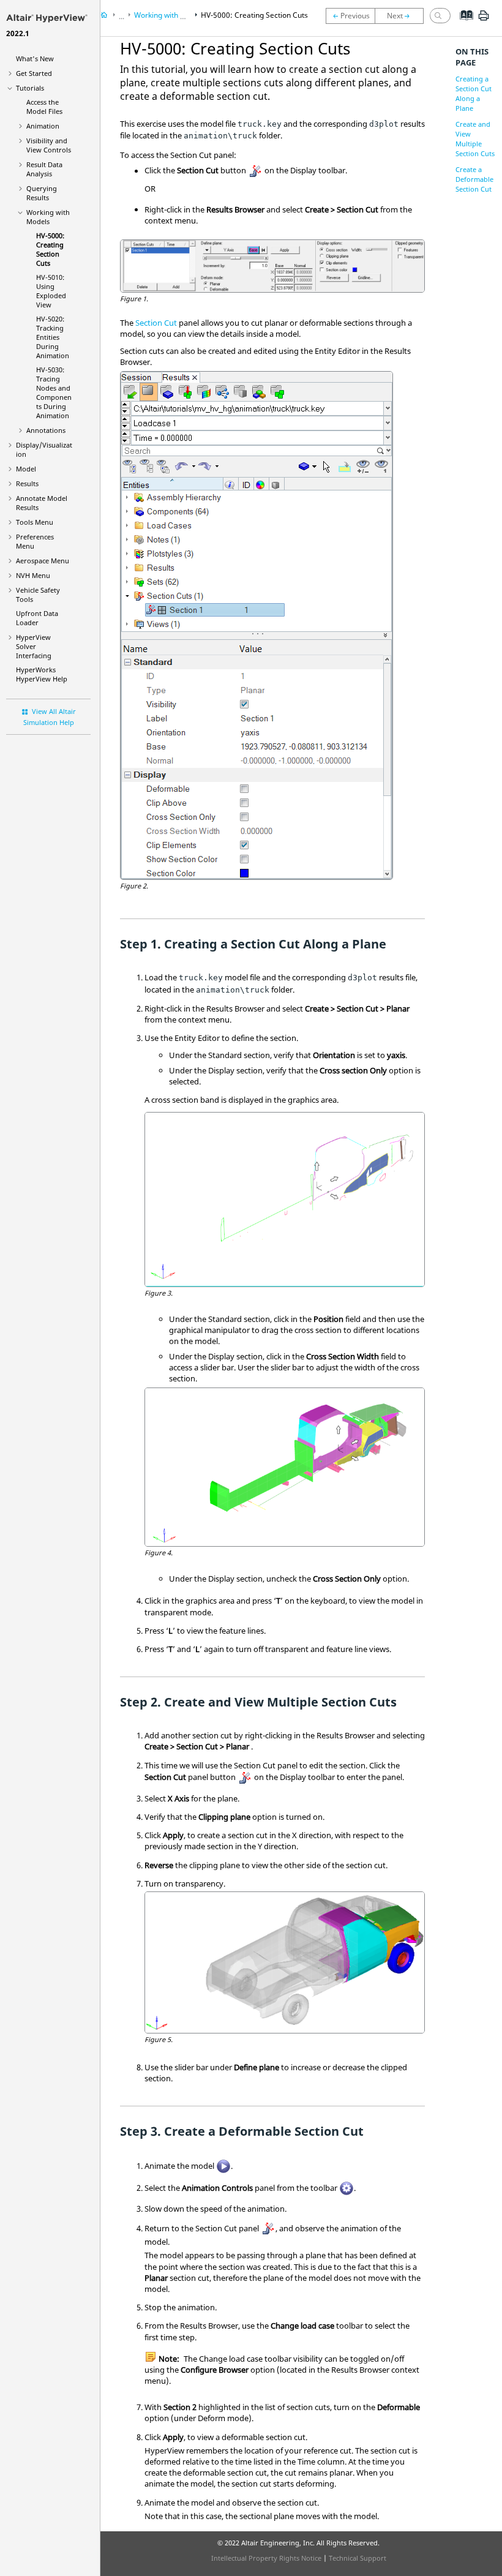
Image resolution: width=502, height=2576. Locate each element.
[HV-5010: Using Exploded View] (402, 16)
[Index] (463, 24)
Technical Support (358, 2558)
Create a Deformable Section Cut (474, 179)
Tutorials (30, 88)
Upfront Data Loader (37, 618)
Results (27, 483)
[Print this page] (484, 20)
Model (26, 469)
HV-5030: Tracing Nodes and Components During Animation (54, 392)
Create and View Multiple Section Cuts (475, 139)
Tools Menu (35, 522)
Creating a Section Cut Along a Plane (474, 93)
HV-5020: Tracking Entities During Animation (53, 337)
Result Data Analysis (44, 169)
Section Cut (156, 323)
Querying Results (42, 193)
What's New (35, 58)
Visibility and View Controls (49, 145)
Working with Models (48, 217)
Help (42, 674)
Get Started (34, 73)
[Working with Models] (350, 16)
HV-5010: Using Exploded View (51, 291)
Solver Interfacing (34, 646)
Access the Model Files (44, 107)
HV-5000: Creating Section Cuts (50, 249)
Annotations (46, 430)
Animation (43, 126)
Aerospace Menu (43, 561)
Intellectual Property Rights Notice (266, 2558)
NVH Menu (33, 575)
